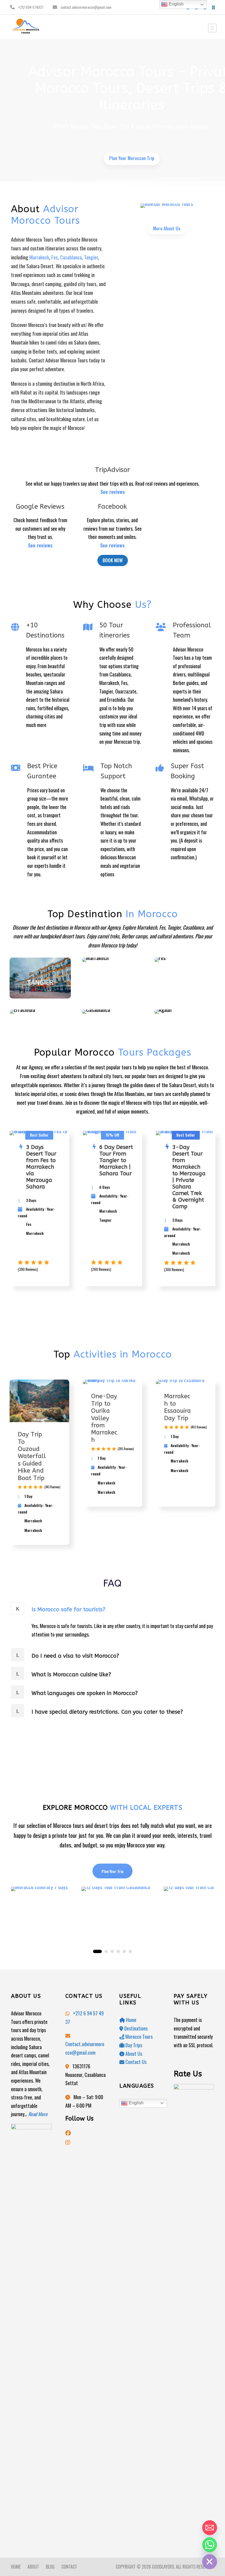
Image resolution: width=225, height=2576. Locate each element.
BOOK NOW (113, 560)
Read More (38, 2114)
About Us (133, 2054)
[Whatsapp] (210, 2545)
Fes (55, 257)
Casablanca (71, 257)
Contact (69, 2567)
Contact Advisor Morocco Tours (58, 360)
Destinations (135, 2028)
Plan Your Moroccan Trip (132, 158)
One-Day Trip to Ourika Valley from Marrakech (104, 1418)
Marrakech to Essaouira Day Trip (177, 1407)
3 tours (185, 1009)
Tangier (91, 257)
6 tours (40, 994)
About (33, 2567)
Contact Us (135, 2062)
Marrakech (39, 257)
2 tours (40, 1009)
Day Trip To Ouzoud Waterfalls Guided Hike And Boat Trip (32, 1456)
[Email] (210, 2528)
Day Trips (133, 2045)
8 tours (185, 958)
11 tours (113, 958)
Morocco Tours (138, 2037)
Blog (50, 2567)
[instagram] (213, 7)
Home (131, 2020)
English (136, 2103)
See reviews (113, 492)
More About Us (167, 228)
